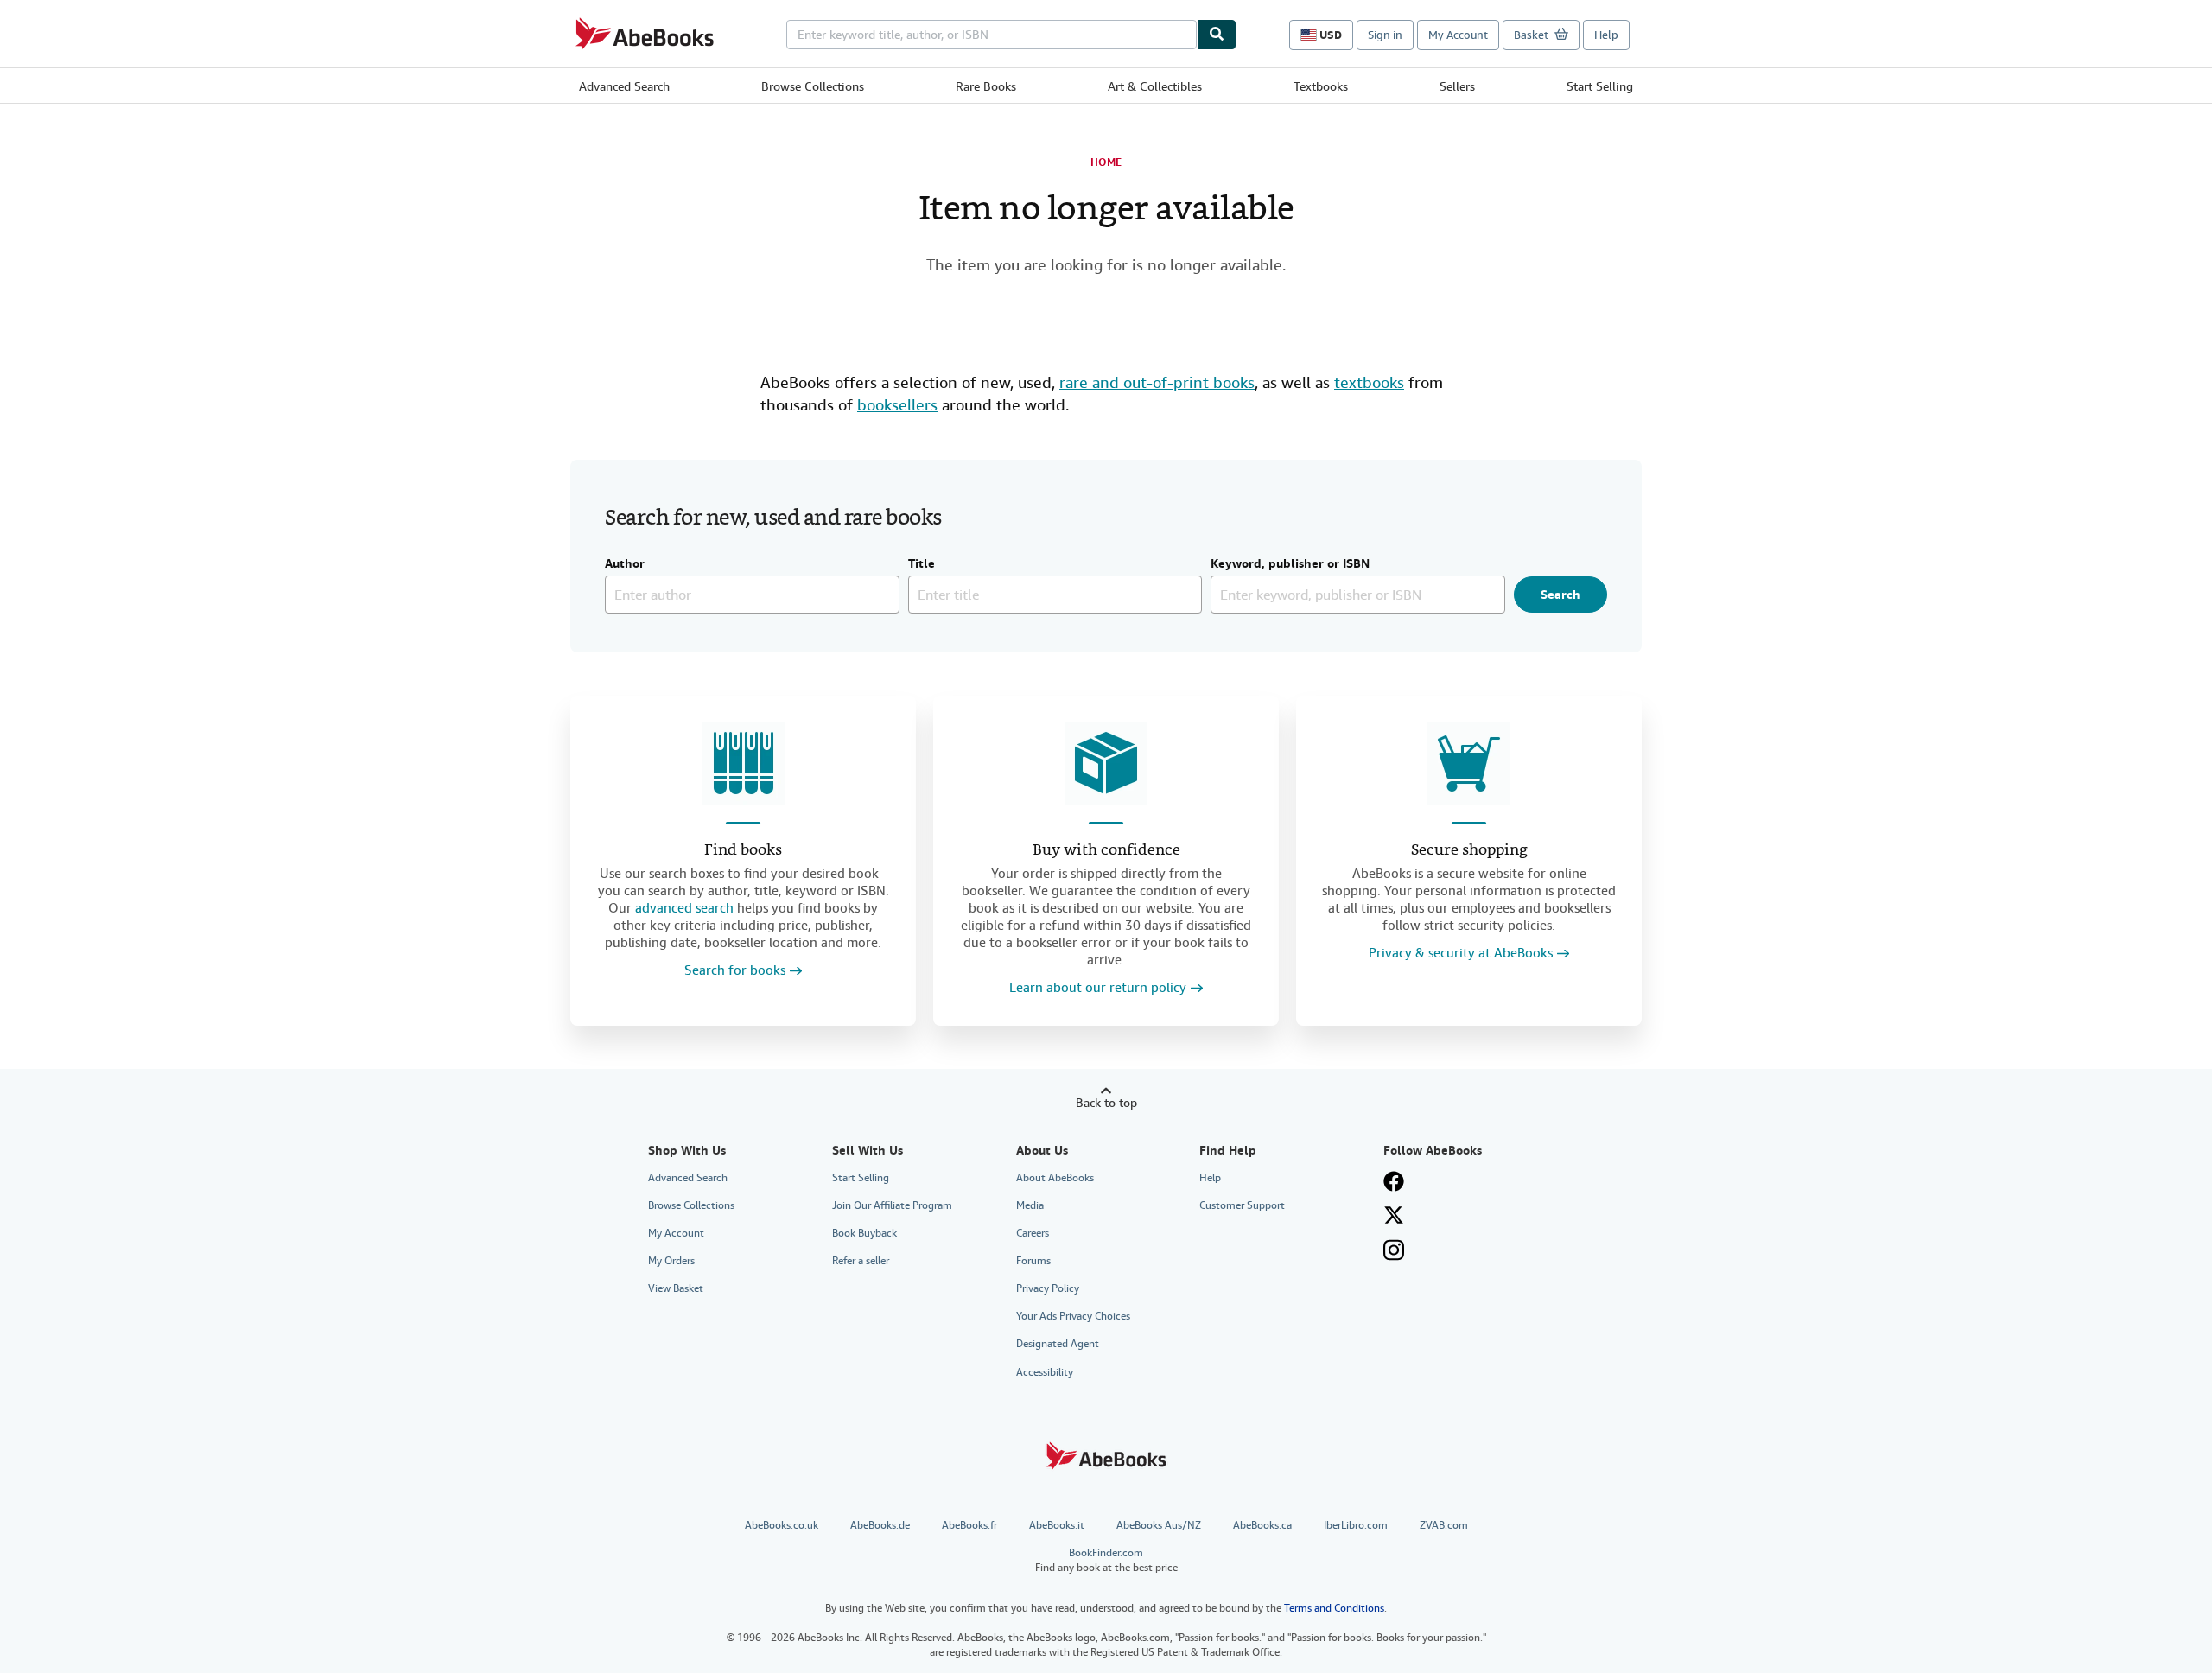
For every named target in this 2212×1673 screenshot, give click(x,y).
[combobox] (992, 35)
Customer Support (1242, 1205)
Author (625, 564)
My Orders (671, 1261)
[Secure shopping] (1469, 763)
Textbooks (1321, 86)
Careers (1033, 1233)
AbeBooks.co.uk (782, 1525)
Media (1030, 1205)
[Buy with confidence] (1106, 763)
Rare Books (986, 86)
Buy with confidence (1106, 851)
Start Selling (1600, 86)
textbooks (1369, 382)
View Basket (676, 1288)
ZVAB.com (1444, 1525)
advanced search (684, 908)
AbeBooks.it (1057, 1525)
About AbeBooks (1055, 1178)
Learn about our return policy (1098, 988)
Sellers (1457, 86)
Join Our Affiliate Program (892, 1205)
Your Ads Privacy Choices (1073, 1316)
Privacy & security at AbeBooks (1461, 954)
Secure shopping (1469, 851)
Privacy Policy (1048, 1288)
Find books (743, 851)
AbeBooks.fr (969, 1525)
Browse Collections (813, 86)
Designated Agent (1058, 1344)
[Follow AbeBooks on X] (1394, 1215)
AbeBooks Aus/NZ (1159, 1525)
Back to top (1106, 1103)
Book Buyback (864, 1233)
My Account (1458, 35)
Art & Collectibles (1155, 86)
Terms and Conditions (1334, 1608)
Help (1606, 35)
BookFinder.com (1106, 1560)
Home (1106, 162)
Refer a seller (861, 1261)
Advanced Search (624, 86)
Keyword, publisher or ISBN (1290, 564)
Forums (1033, 1261)
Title (922, 564)
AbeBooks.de (880, 1525)
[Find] (1217, 35)
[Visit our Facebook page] (1394, 1181)
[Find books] (743, 763)
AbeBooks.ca (1262, 1525)
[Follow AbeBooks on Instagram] (1394, 1250)
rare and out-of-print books (1157, 382)
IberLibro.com (1356, 1525)
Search (1560, 595)
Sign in (1385, 35)
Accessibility (1045, 1372)
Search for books (735, 971)
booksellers (897, 405)
